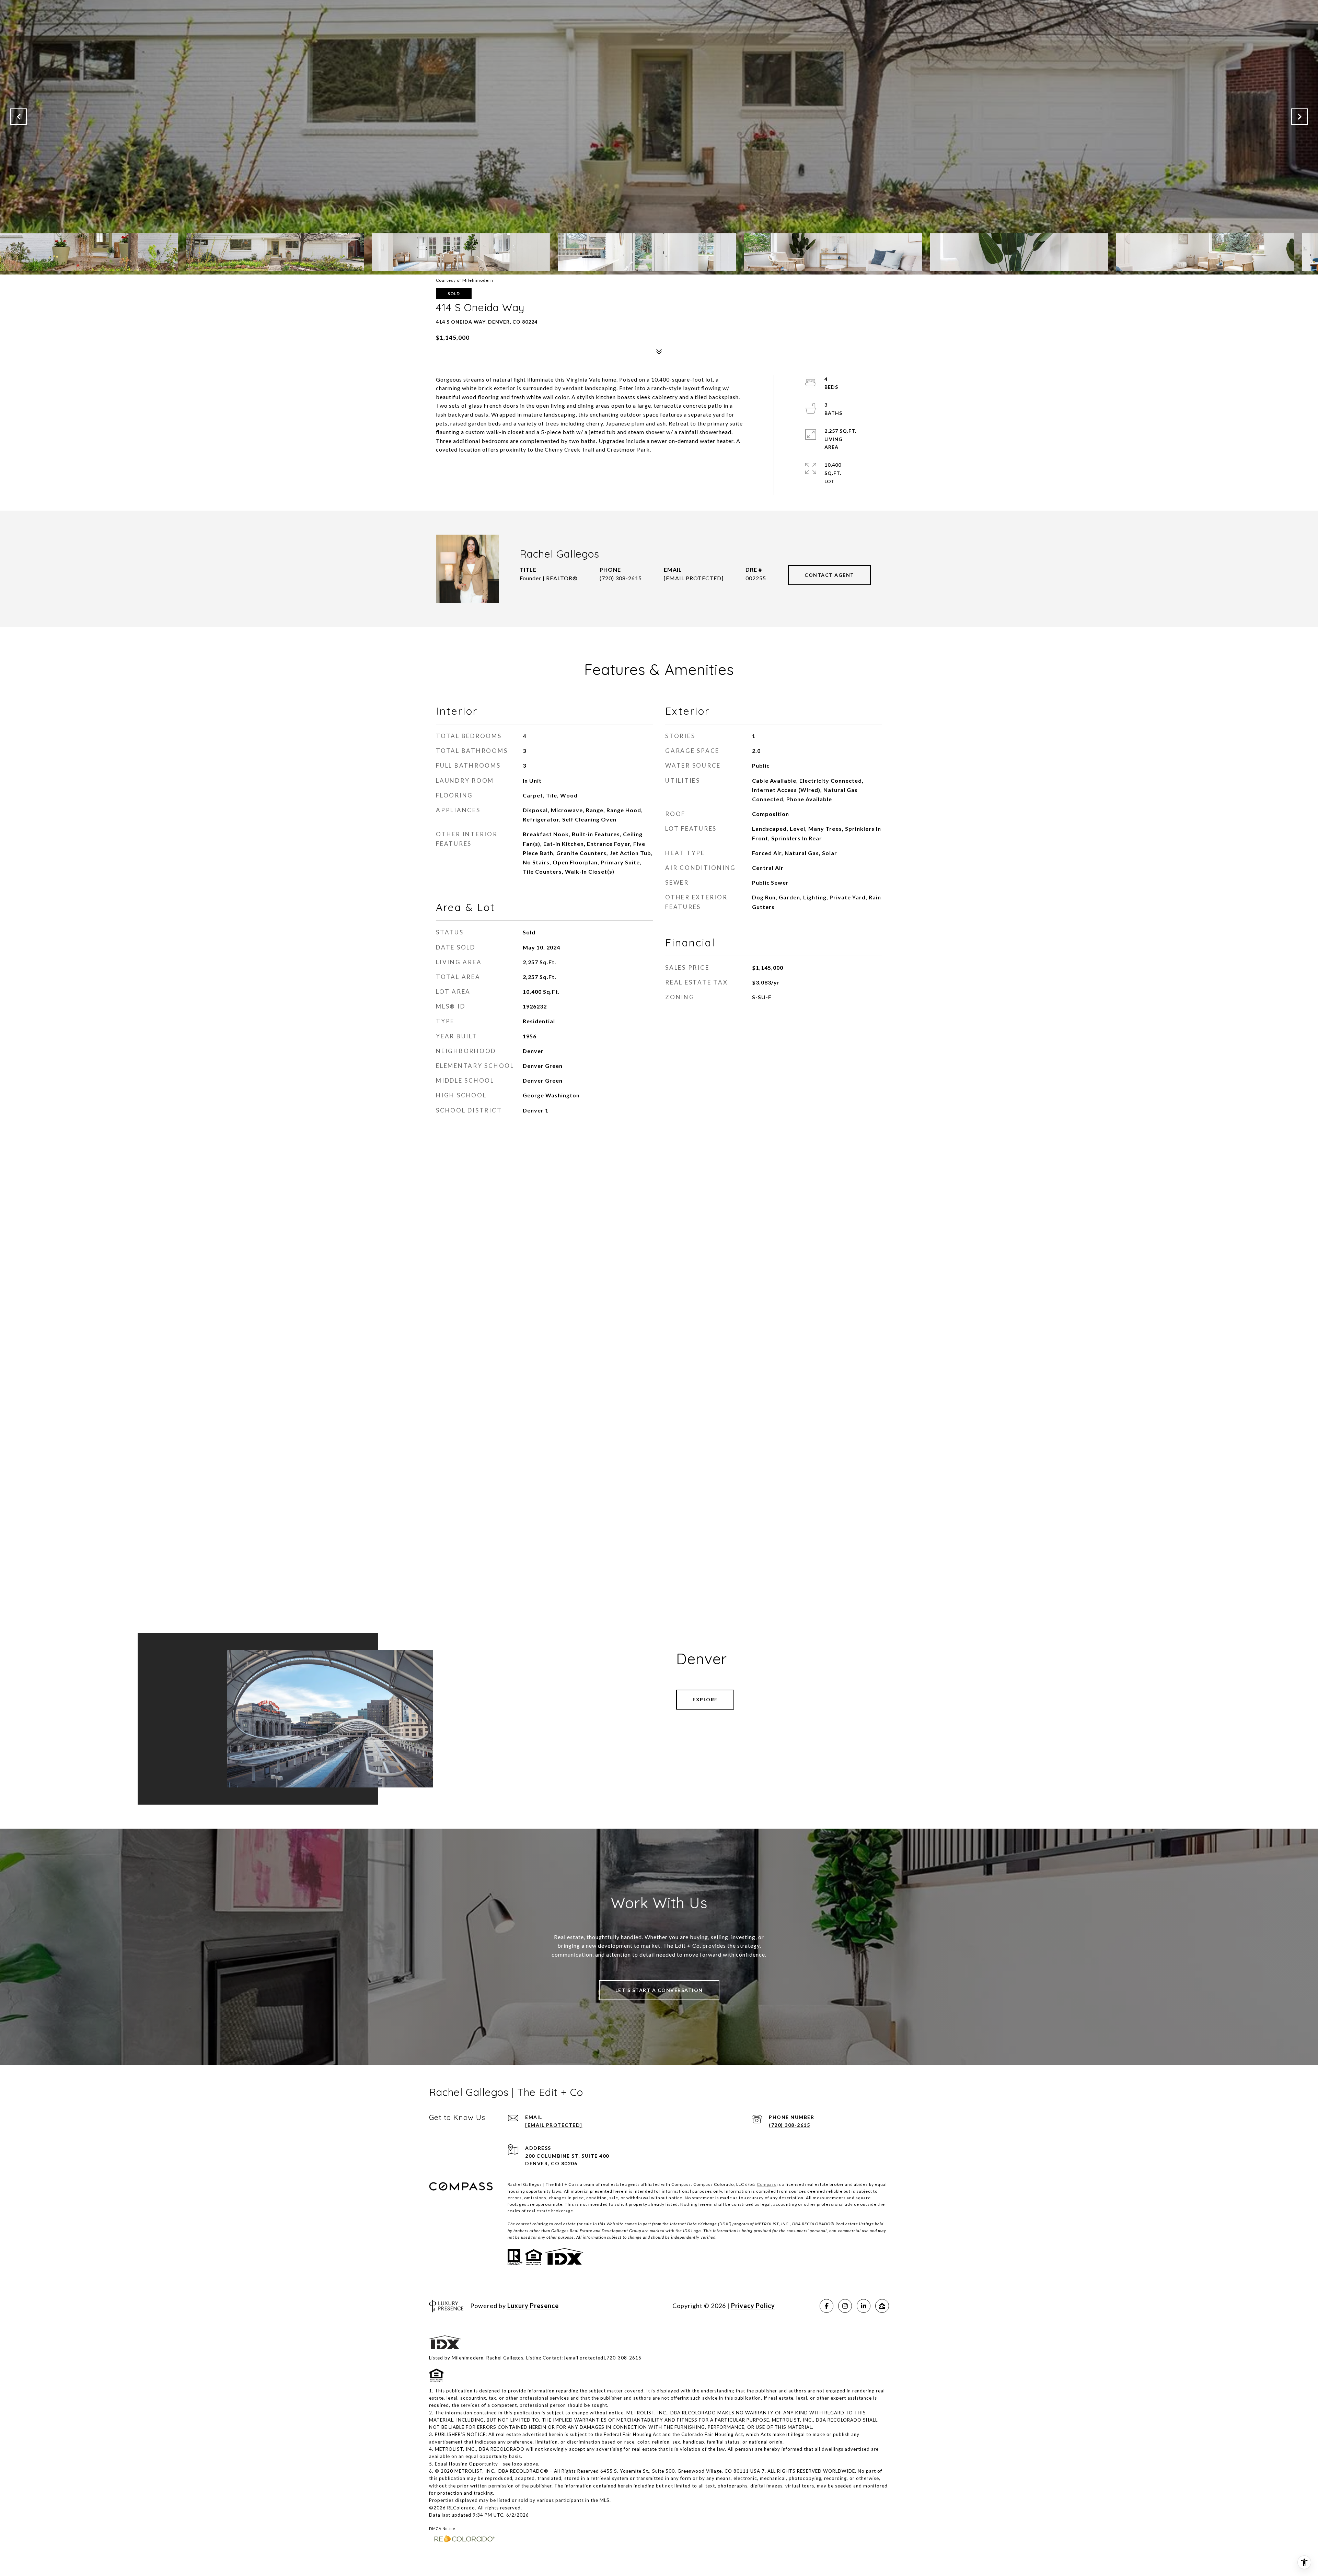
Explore (705, 1699)
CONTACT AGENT (829, 575)
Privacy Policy (753, 2306)
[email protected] (585, 2358)
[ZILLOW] (882, 2306)
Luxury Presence (533, 2306)
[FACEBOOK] (826, 2306)
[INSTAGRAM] (845, 2306)
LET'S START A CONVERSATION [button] (659, 1990)
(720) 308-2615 (621, 578)
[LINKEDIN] (864, 2306)
